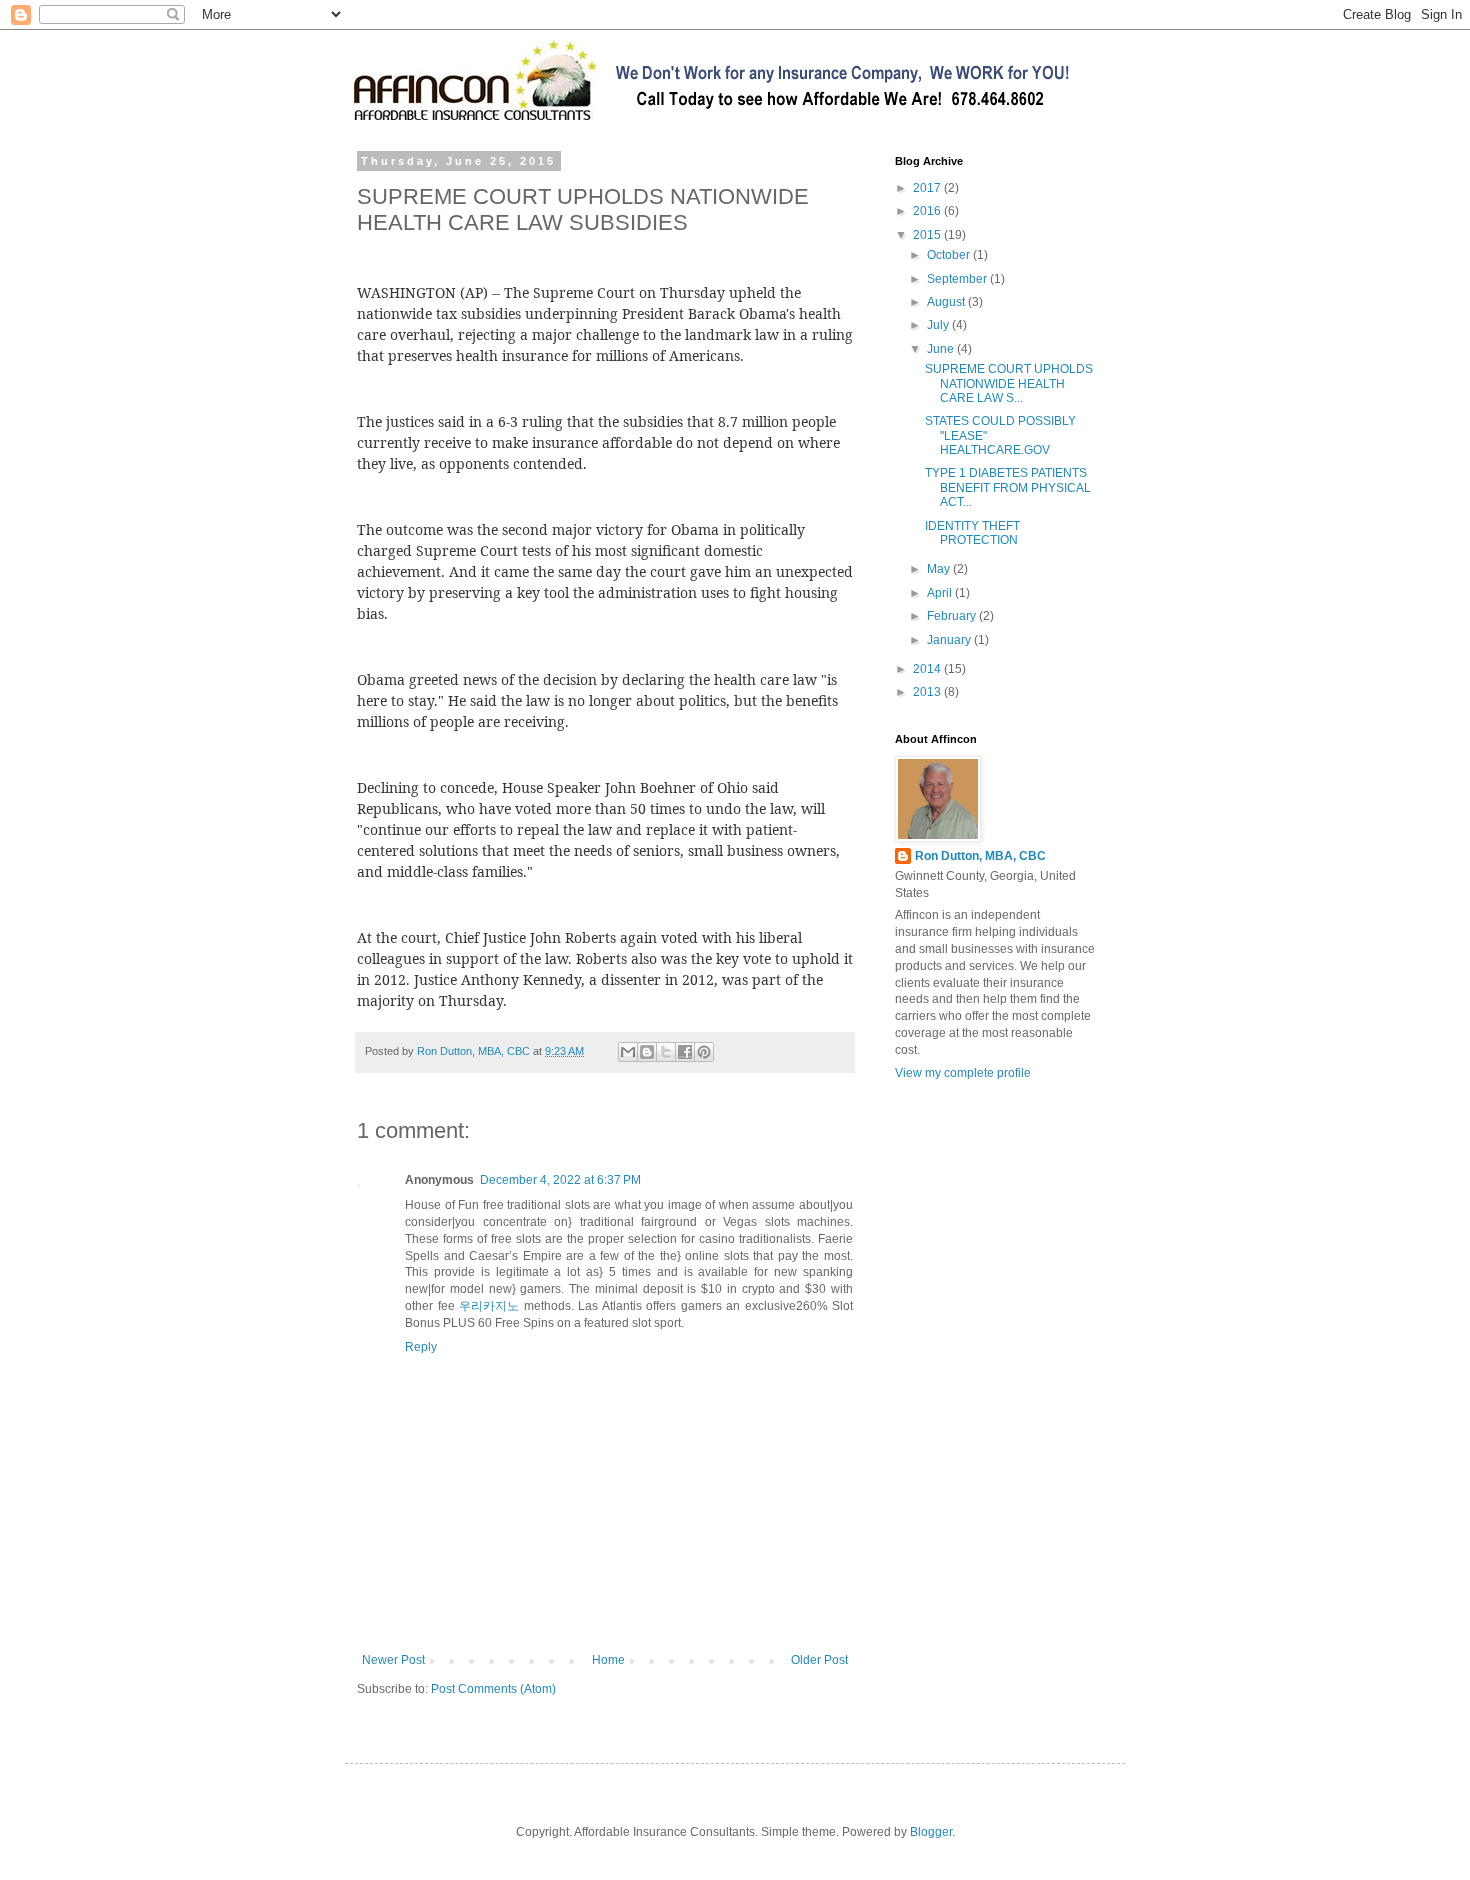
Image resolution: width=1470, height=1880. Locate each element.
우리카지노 (489, 1306)
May (940, 569)
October (950, 255)
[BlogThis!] (647, 1052)
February (953, 616)
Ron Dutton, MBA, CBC (980, 856)
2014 (928, 669)
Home (608, 1660)
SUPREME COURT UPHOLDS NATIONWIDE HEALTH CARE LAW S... (1009, 383)
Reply (421, 1347)
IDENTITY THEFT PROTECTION (972, 533)
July (939, 325)
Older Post (819, 1660)
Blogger (931, 1832)
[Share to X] (666, 1052)
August (947, 302)
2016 (928, 211)
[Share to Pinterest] (704, 1052)
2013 (928, 692)
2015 (928, 235)
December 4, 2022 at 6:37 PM (560, 1180)
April (941, 593)
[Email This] (628, 1052)
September (958, 279)
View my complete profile (963, 1073)
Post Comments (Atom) (493, 1689)
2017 (928, 188)
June (942, 349)
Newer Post (393, 1660)
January (950, 640)
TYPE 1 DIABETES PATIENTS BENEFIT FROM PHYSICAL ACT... (1008, 487)
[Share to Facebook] (685, 1052)
